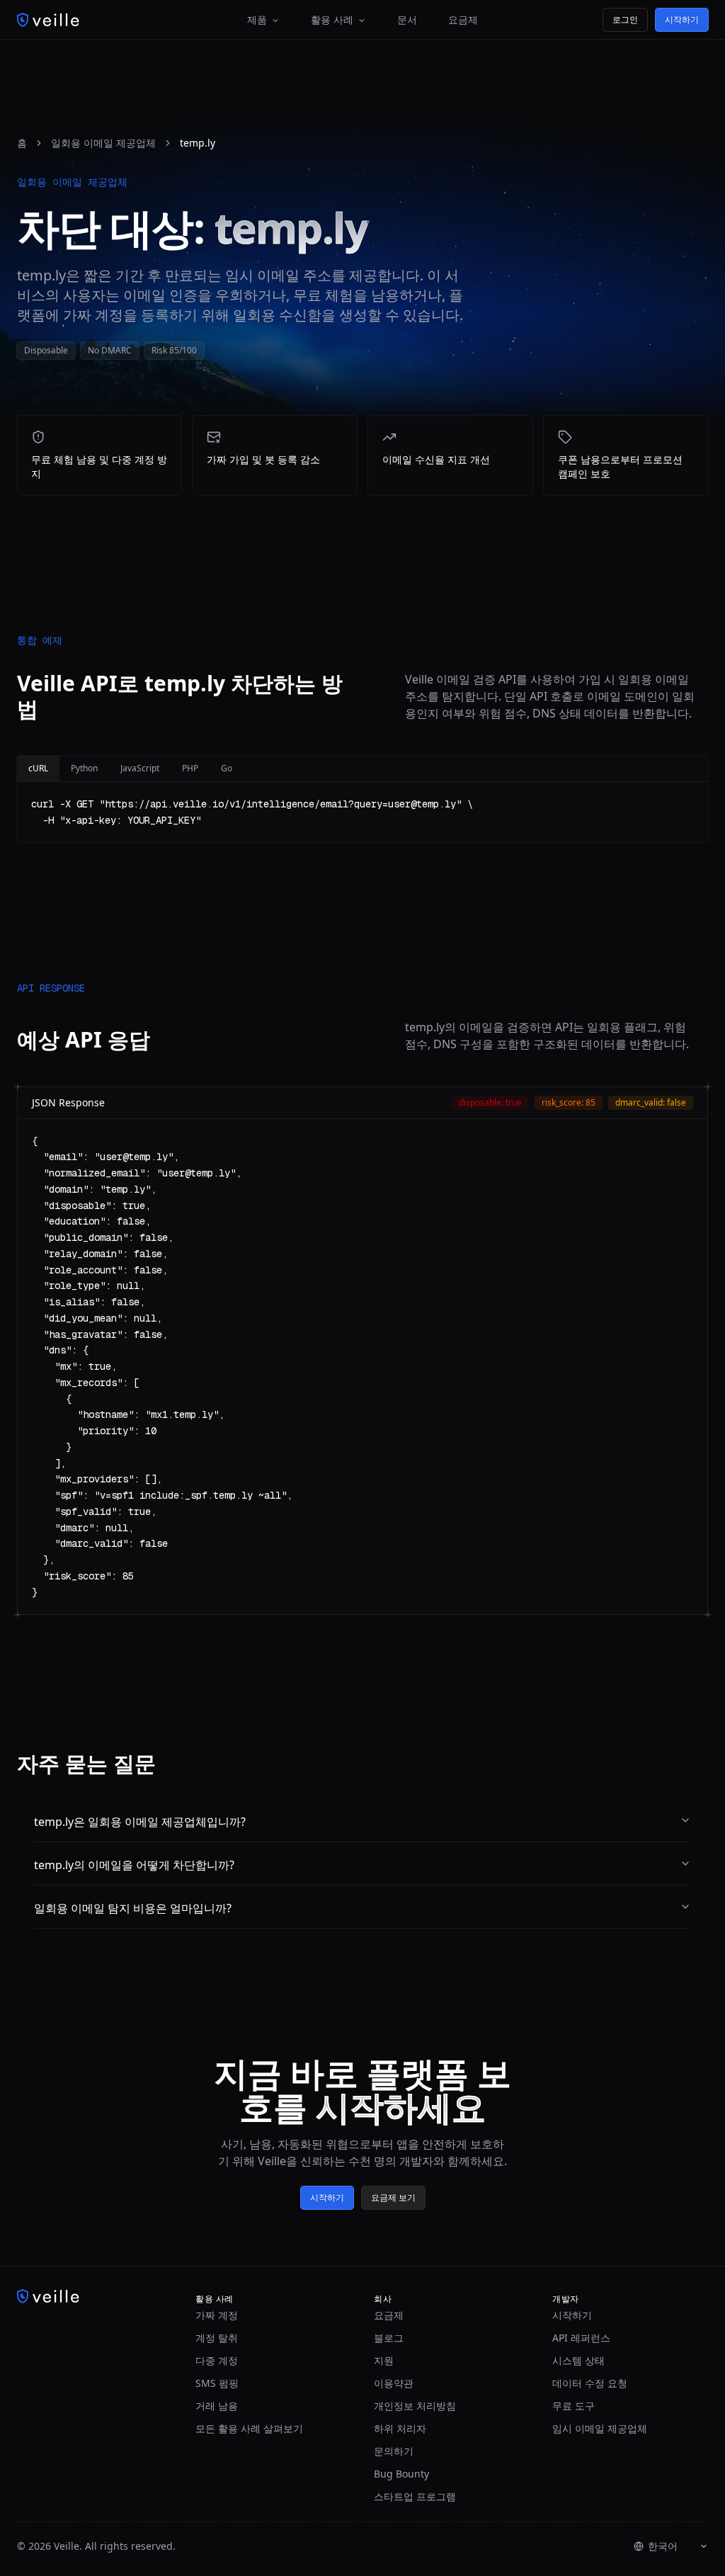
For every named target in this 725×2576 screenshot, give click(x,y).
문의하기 (394, 2451)
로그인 (625, 19)
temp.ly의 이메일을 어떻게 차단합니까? (134, 1865)
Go (227, 768)
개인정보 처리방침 (415, 2406)
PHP (190, 768)
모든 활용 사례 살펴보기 (249, 2428)
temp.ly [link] (198, 143)
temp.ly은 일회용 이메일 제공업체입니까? (140, 1822)
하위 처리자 (400, 2428)
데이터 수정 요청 (590, 2383)
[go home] (95, 2296)
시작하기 (682, 19)
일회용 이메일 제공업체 (103, 143)
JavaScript (140, 768)
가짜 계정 (217, 2315)
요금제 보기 (393, 2197)
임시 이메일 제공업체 (600, 2428)
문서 (407, 19)
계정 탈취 (217, 2338)
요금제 (463, 19)
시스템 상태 (578, 2360)
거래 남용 (217, 2406)
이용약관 (394, 2383)
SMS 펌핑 (217, 2383)
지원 (384, 2360)
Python (84, 768)
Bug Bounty (401, 2474)
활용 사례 (332, 19)
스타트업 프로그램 (415, 2496)
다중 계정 (217, 2360)
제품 (257, 19)
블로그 (389, 2338)
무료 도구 (573, 2406)
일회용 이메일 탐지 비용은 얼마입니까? (133, 1908)
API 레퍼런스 (581, 2338)
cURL (38, 768)
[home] (48, 20)
